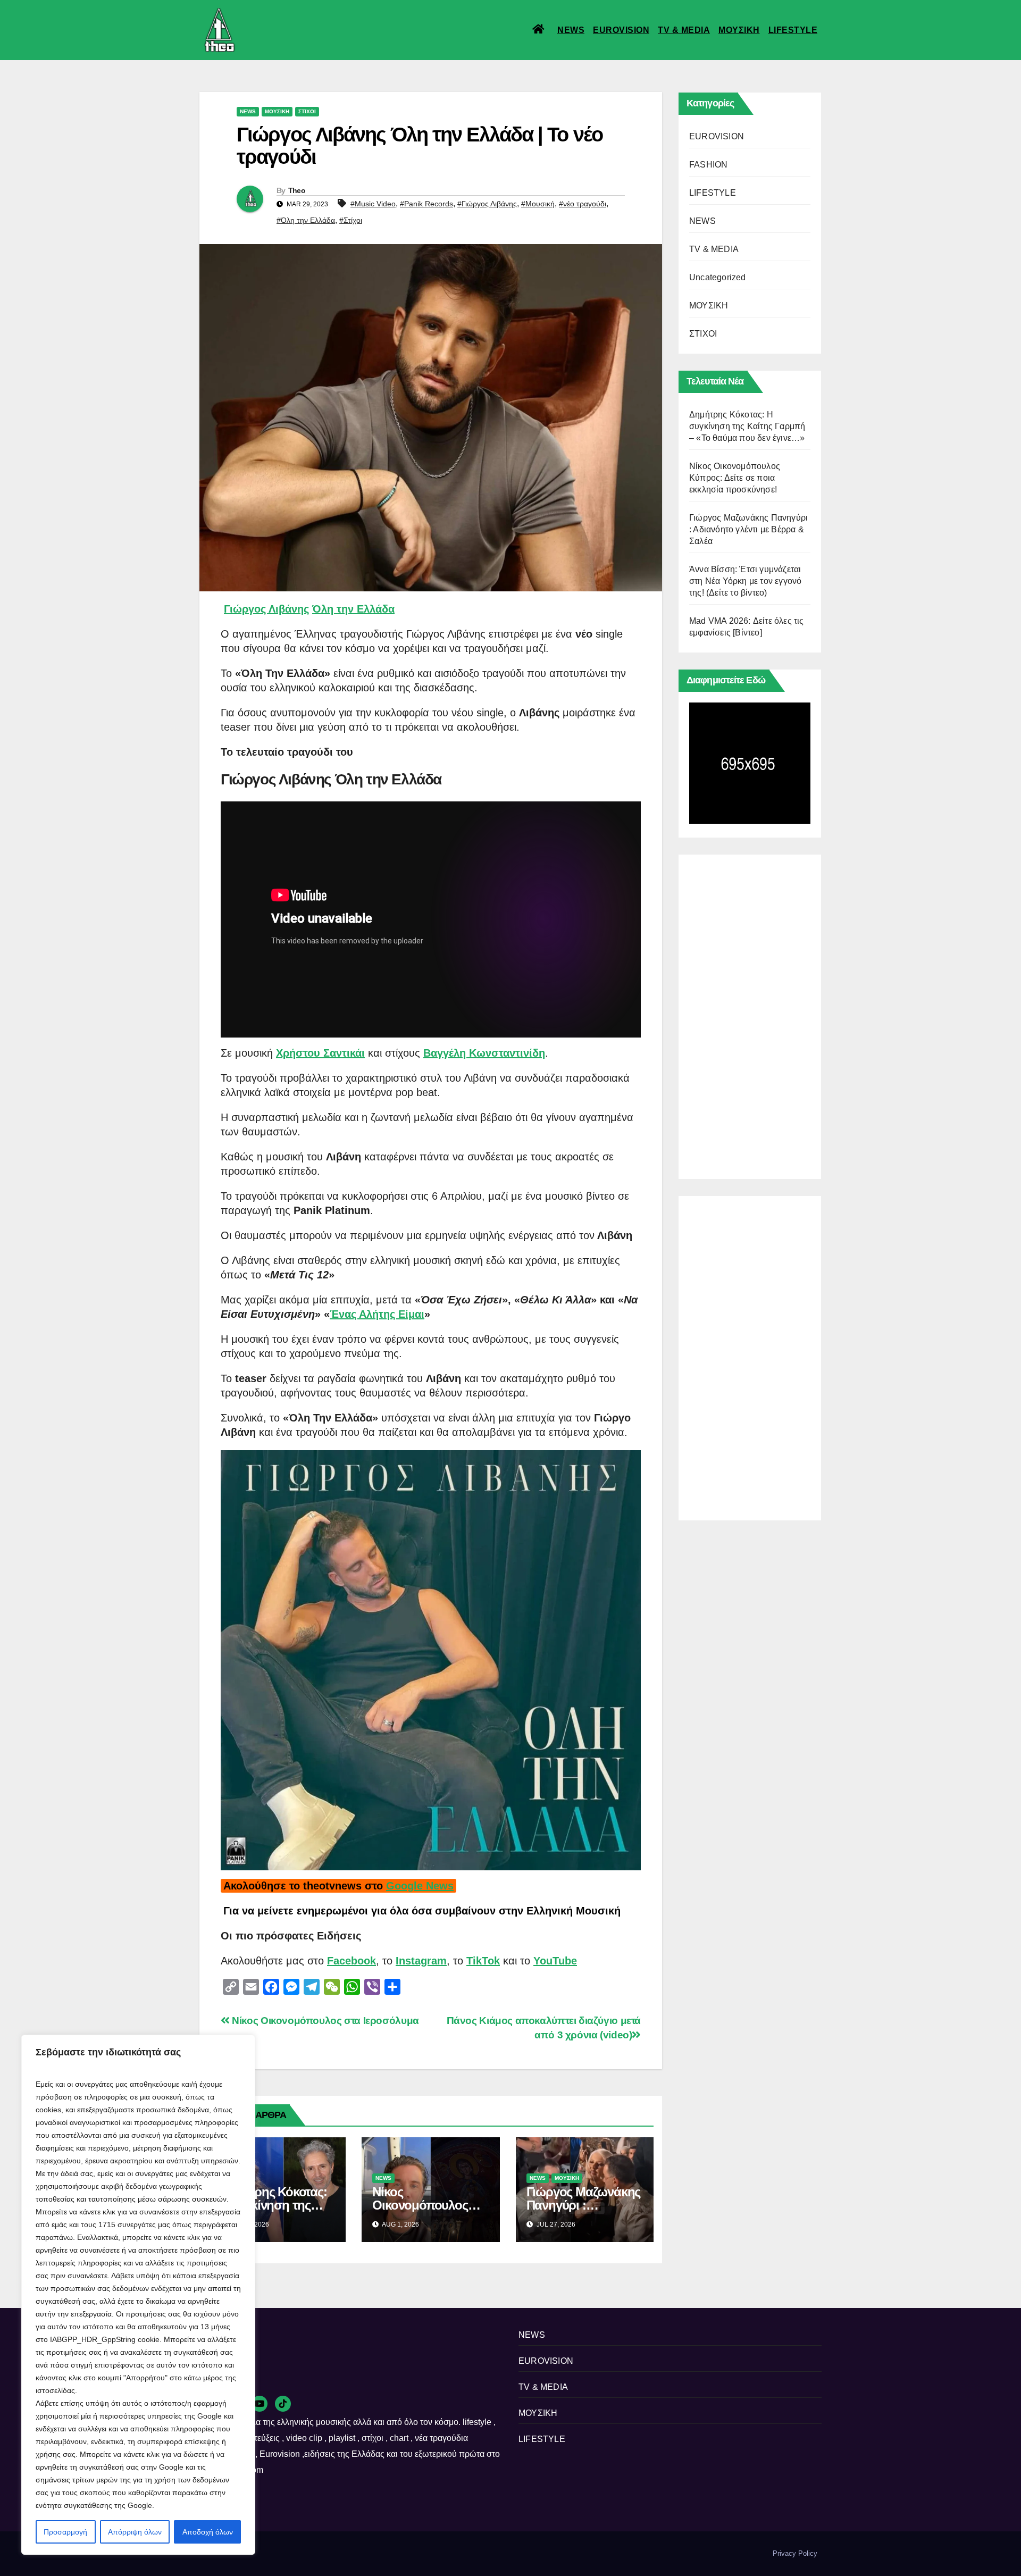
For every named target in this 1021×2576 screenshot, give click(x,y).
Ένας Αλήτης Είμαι (377, 1314)
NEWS (571, 30)
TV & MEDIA (684, 30)
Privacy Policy (795, 2553)
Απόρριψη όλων (135, 2532)
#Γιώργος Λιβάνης (487, 204)
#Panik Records (426, 204)
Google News (420, 1886)
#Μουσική (538, 204)
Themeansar (383, 2553)
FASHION (708, 165)
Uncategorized (718, 277)
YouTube (555, 1961)
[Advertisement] (750, 1014)
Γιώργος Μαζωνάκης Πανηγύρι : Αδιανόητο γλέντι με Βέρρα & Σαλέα (748, 529)
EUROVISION (621, 30)
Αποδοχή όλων (208, 2532)
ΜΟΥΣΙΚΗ (739, 30)
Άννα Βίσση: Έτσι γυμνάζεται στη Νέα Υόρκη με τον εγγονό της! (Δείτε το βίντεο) (745, 581)
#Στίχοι (351, 220)
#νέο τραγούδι (583, 204)
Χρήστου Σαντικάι (320, 1053)
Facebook (352, 1961)
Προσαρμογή (65, 2532)
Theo (297, 190)
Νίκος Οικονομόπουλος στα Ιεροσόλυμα (324, 2021)
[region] (138, 2295)
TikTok (483, 1961)
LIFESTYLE (793, 30)
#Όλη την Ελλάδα (306, 220)
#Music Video (373, 204)
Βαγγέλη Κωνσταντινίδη (484, 1053)
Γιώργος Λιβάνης (266, 609)
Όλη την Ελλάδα (353, 609)
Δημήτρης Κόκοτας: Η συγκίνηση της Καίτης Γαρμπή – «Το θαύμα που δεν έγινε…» (747, 426)
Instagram (421, 1961)
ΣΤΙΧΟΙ (307, 111)
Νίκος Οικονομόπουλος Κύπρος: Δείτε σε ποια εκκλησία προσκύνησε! (735, 478)
